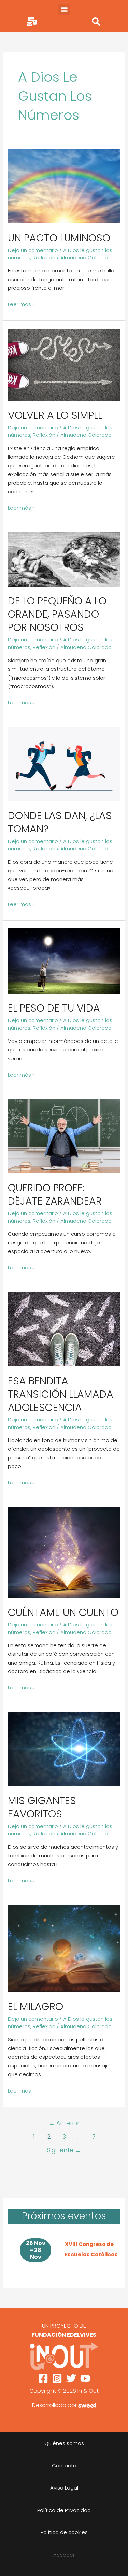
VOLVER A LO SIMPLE (55, 415)
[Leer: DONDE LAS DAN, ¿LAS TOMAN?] (64, 764)
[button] (64, 9)
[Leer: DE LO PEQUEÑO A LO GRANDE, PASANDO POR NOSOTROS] (64, 559)
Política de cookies (64, 2532)
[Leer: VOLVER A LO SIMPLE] (64, 364)
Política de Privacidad (64, 2510)
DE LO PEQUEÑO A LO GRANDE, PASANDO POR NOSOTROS (57, 614)
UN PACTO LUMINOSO (59, 238)
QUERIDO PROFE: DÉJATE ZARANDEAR (55, 1194)
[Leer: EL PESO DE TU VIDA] (64, 961)
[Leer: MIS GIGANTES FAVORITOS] (64, 1748)
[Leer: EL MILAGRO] (64, 1948)
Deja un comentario (33, 250)
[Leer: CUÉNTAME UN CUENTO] (64, 1552)
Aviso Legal (64, 2488)
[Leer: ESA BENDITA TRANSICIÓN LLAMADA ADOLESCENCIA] (64, 1329)
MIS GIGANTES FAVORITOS (42, 1807)
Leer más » (21, 304)
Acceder (64, 2555)
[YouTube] (85, 2378)
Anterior (64, 2123)
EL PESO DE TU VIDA (54, 1008)
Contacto (64, 2466)
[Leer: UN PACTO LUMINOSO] (64, 186)
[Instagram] (57, 2378)
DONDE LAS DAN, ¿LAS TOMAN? (60, 822)
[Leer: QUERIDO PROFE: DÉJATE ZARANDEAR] (64, 1136)
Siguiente (64, 2150)
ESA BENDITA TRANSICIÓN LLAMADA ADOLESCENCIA (61, 1394)
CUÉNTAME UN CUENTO (63, 1612)
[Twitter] (71, 2378)
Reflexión (44, 258)
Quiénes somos (64, 2443)
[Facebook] (43, 2378)
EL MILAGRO (35, 2007)
